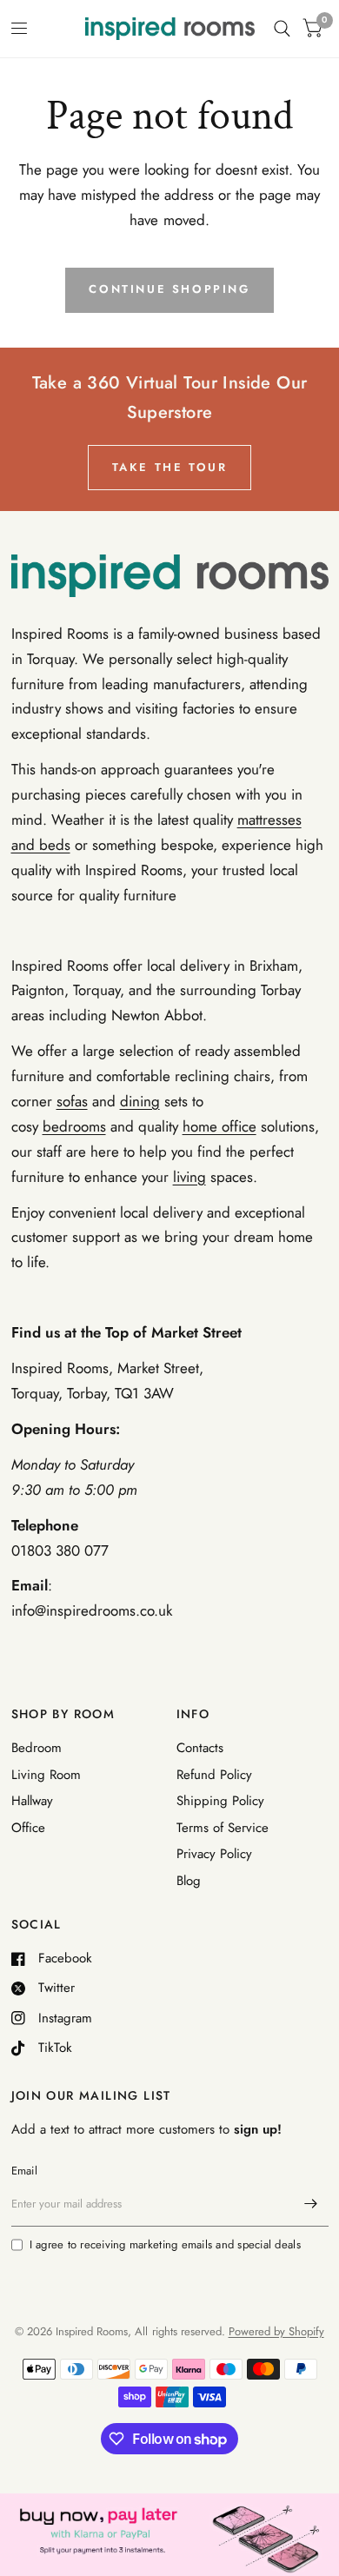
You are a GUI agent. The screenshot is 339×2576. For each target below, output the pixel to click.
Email (24, 2171)
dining (140, 1101)
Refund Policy (214, 1775)
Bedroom (37, 1748)
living (189, 1177)
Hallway (32, 1801)
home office (219, 1126)
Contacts (200, 1748)
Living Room (46, 1775)
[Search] (282, 29)
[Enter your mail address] (311, 2204)
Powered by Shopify (276, 2331)
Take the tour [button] (170, 467)
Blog (189, 1881)
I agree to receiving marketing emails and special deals (165, 2244)
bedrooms (74, 1126)
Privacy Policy (214, 1854)
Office (28, 1828)
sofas (72, 1101)
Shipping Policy (220, 1801)
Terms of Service (223, 1828)
